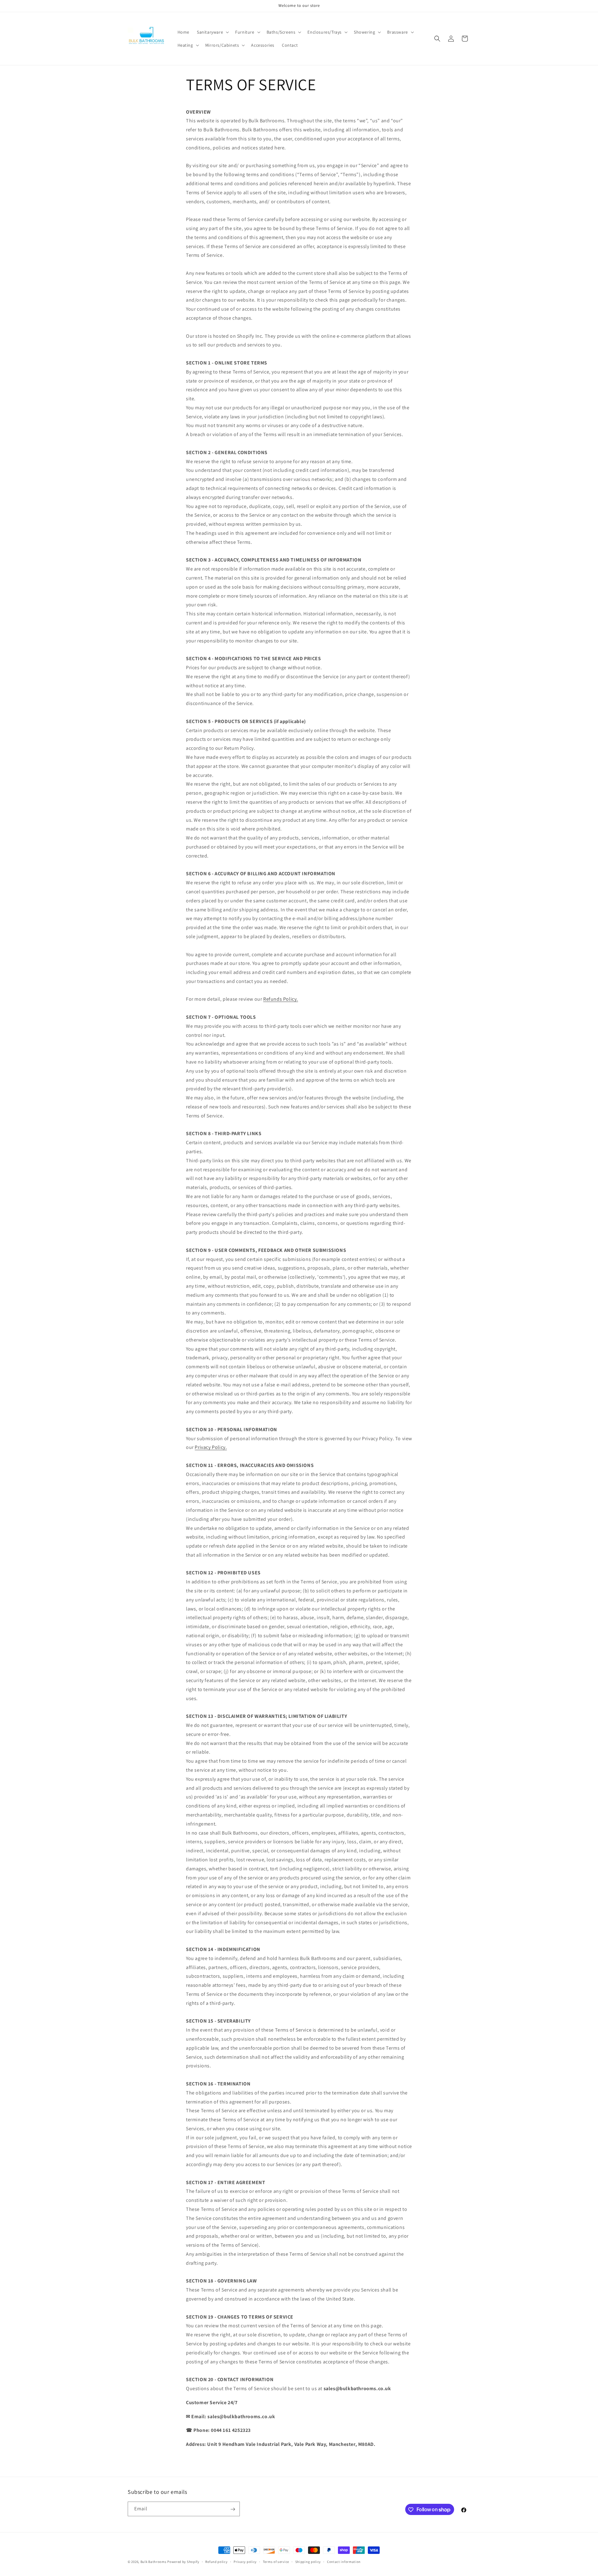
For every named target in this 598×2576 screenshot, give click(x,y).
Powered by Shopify (183, 2562)
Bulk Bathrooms (154, 2562)
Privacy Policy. (211, 1447)
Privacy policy (245, 2561)
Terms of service (276, 2561)
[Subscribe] (233, 2509)
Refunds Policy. (281, 999)
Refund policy (216, 2561)
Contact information (344, 2561)
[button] (212, 32)
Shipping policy (308, 2561)
